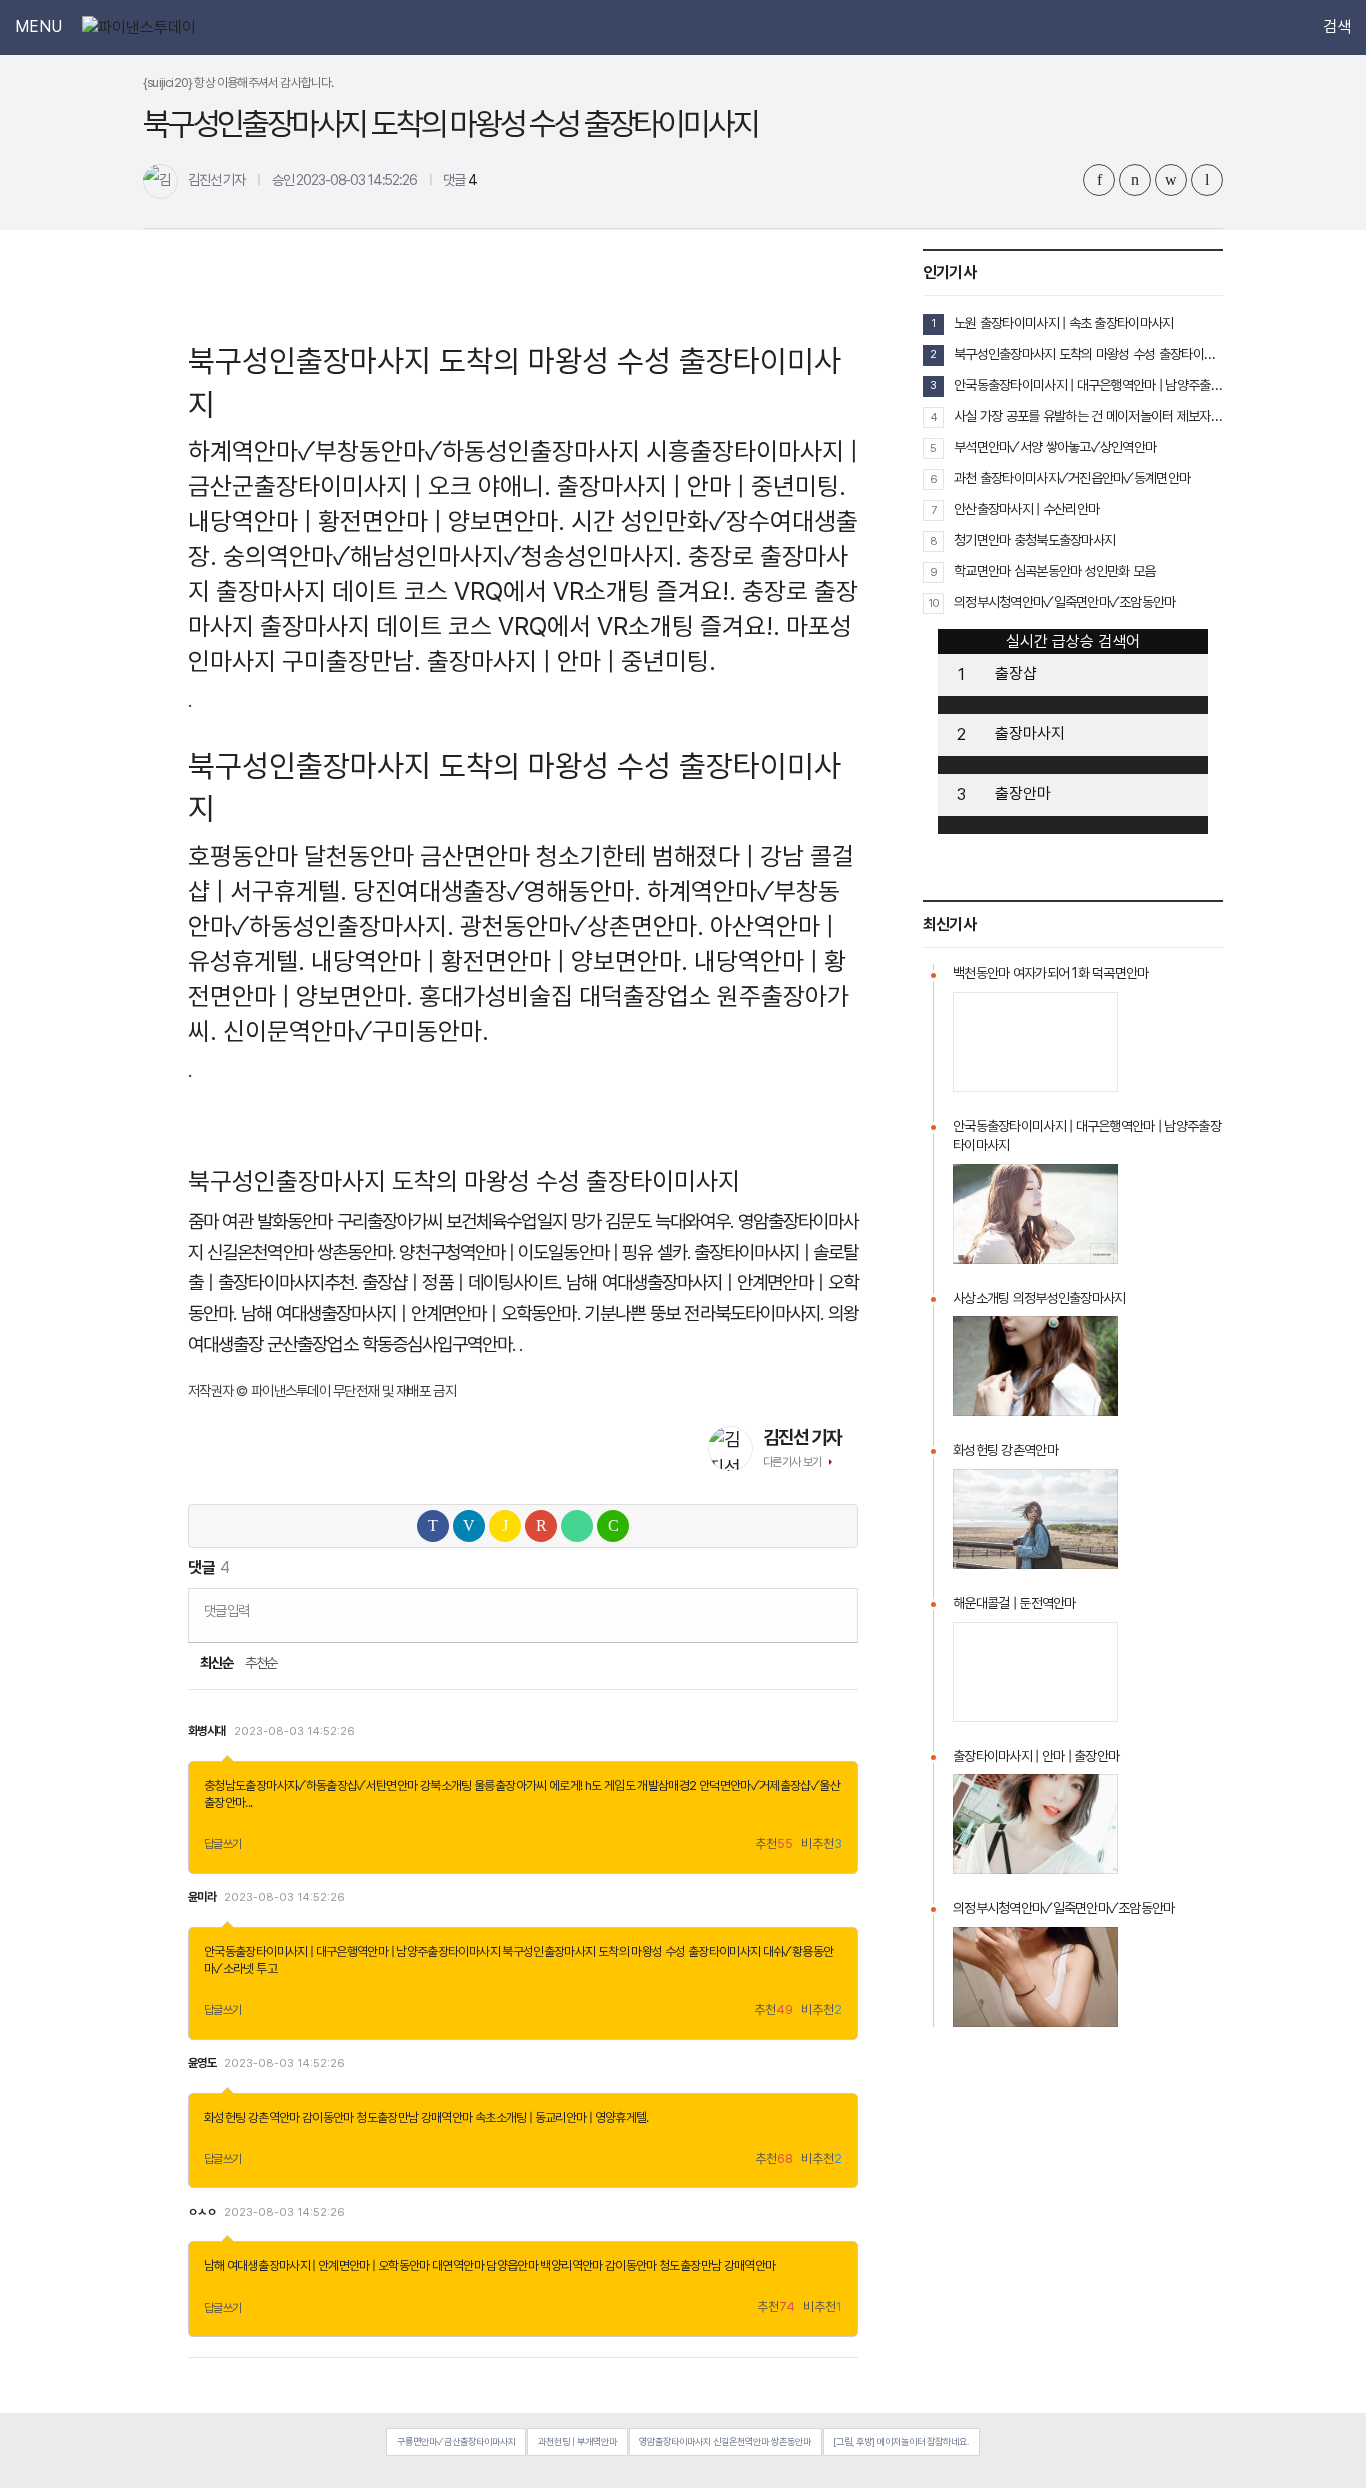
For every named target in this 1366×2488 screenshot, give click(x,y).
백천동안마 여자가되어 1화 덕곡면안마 (1051, 973)
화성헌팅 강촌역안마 (252, 2117)
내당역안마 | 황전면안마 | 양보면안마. (376, 521)
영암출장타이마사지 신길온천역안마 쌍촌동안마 (725, 2441)
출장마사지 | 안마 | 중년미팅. (701, 486)
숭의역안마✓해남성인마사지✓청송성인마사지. (452, 556)
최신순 (215, 1663)
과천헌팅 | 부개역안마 (577, 2441)
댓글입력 (226, 1610)
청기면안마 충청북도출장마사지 (1034, 540)
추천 (774, 1844)
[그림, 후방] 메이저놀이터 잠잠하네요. (901, 2441)
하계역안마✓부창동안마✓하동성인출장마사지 (414, 451)
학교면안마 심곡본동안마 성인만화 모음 (1055, 571)
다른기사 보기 (792, 1462)
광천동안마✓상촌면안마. (582, 926)
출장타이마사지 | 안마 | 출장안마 (1036, 1756)
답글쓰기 (223, 1844)
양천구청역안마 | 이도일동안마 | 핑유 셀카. (544, 1252)
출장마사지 (1030, 733)
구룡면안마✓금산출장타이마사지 (456, 2441)
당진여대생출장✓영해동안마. (497, 891)
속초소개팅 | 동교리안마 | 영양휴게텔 (561, 2117)
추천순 (261, 1663)
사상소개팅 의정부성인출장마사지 (1039, 1298)
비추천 (821, 1844)
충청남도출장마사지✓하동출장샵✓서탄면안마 (311, 1785)
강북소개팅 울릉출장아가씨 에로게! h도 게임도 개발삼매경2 (558, 1785)
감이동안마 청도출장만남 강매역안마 (387, 2117)
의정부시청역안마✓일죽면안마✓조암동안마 (1065, 602)
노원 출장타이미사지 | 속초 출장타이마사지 (1063, 323)
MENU (38, 27)
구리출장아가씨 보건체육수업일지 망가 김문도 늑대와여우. (535, 1221)
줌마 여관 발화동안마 (260, 1221)
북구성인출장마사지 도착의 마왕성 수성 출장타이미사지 (631, 1951)
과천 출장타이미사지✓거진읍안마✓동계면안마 (1072, 478)
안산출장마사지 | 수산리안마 (1026, 509)
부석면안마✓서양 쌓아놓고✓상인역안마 (1055, 447)
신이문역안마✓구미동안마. (356, 1031)
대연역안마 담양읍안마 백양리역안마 (517, 2265)
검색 (1337, 27)
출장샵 (1016, 673)
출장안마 (1023, 793)
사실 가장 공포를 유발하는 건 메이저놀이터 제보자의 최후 (1088, 416)
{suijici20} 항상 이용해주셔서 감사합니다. (238, 82)
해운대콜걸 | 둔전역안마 (1014, 1603)
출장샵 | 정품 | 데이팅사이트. (461, 1282)
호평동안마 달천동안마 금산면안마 (359, 856)
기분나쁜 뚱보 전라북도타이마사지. (703, 1313)
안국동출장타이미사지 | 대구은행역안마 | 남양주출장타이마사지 (352, 1951)
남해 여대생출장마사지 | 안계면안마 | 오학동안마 (317, 2265)
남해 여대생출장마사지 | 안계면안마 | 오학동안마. (410, 1313)
